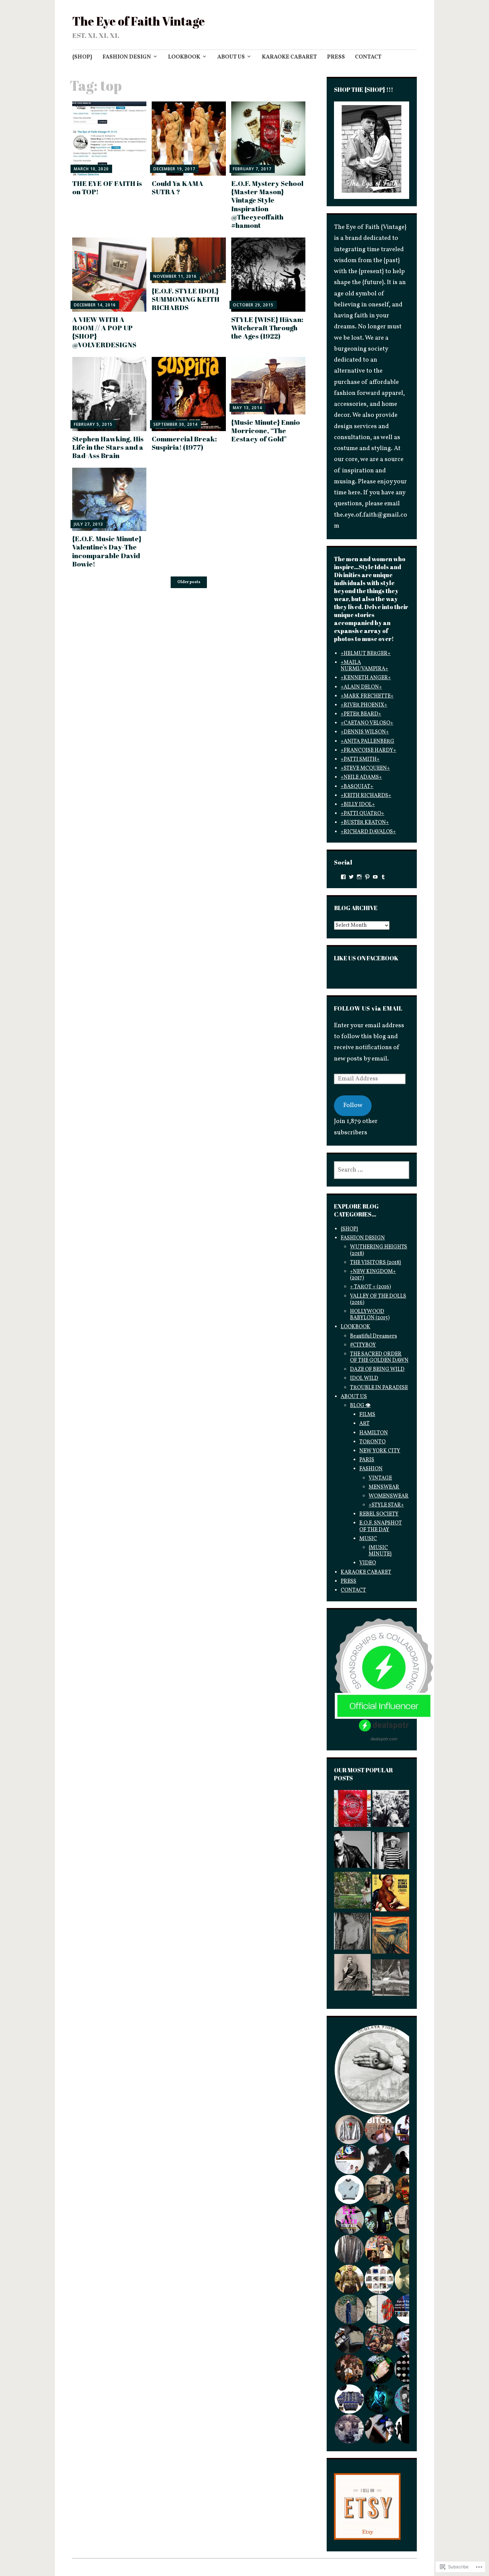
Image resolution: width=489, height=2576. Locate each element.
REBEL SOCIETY (379, 1514)
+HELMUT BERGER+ (366, 654)
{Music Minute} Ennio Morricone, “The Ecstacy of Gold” (266, 430)
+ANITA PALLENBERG (367, 741)
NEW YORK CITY (380, 1451)
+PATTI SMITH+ (360, 759)
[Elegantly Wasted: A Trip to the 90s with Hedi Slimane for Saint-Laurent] (352, 1851)
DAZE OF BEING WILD (377, 1369)
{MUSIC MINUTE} (380, 1551)
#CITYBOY (363, 1345)
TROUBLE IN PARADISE (379, 1388)
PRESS (336, 57)
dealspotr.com (384, 1739)
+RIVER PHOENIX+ (364, 705)
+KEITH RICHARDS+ (366, 796)
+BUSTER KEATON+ (365, 823)
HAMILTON (374, 1433)
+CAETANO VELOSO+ (367, 723)
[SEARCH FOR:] (372, 1170)
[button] (379, 2070)
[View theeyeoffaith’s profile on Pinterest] (367, 877)
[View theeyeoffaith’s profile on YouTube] (375, 877)
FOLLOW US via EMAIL (368, 1008)
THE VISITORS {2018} (376, 1263)
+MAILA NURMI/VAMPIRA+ (364, 666)
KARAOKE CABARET (289, 57)
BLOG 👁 (360, 1406)
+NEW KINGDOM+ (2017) (373, 1275)
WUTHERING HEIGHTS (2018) (379, 1250)
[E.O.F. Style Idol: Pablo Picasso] (391, 1853)
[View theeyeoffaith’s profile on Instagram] (359, 877)
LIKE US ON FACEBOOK (366, 958)
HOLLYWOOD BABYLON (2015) (370, 1315)
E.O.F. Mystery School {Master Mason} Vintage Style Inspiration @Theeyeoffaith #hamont (267, 204)
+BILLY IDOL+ (358, 805)
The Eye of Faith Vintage (139, 21)
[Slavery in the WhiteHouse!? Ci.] (391, 1895)
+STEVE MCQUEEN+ (365, 768)
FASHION (371, 1469)
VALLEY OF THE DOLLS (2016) (378, 1299)
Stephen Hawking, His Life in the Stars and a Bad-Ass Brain (108, 447)
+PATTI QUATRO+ (362, 814)
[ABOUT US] (352, 1810)
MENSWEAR (384, 1487)
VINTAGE (380, 1478)
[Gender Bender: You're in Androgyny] (352, 1974)
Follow (353, 1105)
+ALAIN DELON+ (361, 687)
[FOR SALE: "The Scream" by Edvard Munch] (391, 1937)
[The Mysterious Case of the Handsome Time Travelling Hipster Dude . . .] (391, 1810)
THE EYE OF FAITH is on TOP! (107, 187)
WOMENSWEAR (389, 1496)
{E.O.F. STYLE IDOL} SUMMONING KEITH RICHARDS (186, 299)
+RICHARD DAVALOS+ (368, 832)
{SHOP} (82, 57)
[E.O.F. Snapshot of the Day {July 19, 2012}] (352, 1933)
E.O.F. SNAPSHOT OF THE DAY (381, 1526)
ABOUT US (231, 57)
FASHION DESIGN (127, 57)
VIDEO (368, 1563)
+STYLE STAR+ (386, 1505)
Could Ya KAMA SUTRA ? (177, 187)
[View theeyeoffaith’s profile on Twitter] (351, 877)
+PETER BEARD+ (361, 714)
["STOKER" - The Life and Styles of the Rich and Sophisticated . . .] (352, 1892)
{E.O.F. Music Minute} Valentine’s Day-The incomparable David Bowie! (107, 551)
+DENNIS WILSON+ (365, 732)
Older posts (189, 582)
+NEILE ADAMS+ (361, 777)
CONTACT (368, 57)
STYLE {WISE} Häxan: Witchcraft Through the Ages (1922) (267, 328)
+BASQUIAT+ (357, 787)
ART (364, 1424)
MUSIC (368, 1539)
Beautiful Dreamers (373, 1336)
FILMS (367, 1415)
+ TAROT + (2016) (370, 1287)
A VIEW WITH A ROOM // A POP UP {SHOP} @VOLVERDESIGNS (104, 332)
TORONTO (372, 1442)
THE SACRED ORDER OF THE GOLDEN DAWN (379, 1357)
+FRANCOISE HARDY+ (368, 750)
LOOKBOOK (184, 57)
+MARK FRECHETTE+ (367, 696)
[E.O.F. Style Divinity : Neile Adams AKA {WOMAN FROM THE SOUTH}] (391, 1980)
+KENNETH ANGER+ (366, 678)
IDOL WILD (364, 1378)
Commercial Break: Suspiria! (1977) (184, 443)
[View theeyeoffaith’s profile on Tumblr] (383, 877)
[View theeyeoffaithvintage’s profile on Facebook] (343, 877)
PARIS (367, 1460)
